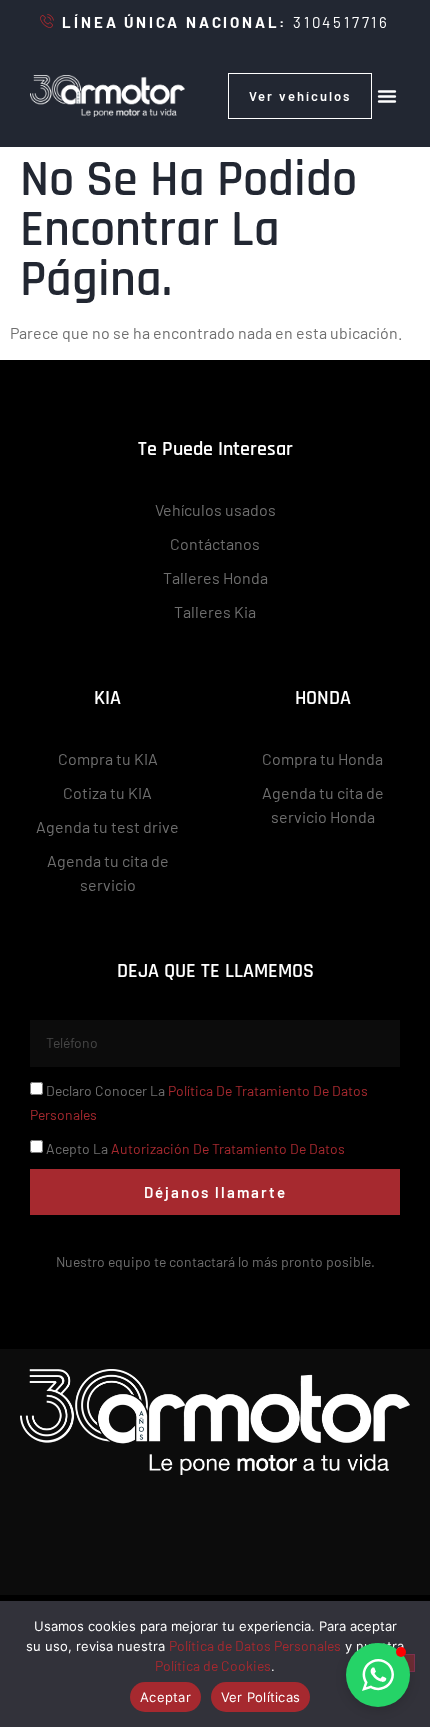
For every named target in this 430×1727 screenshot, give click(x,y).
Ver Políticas (260, 1697)
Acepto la (195, 1148)
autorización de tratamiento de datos (228, 1148)
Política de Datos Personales (255, 1645)
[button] (387, 96)
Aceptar (165, 1697)
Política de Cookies (213, 1665)
